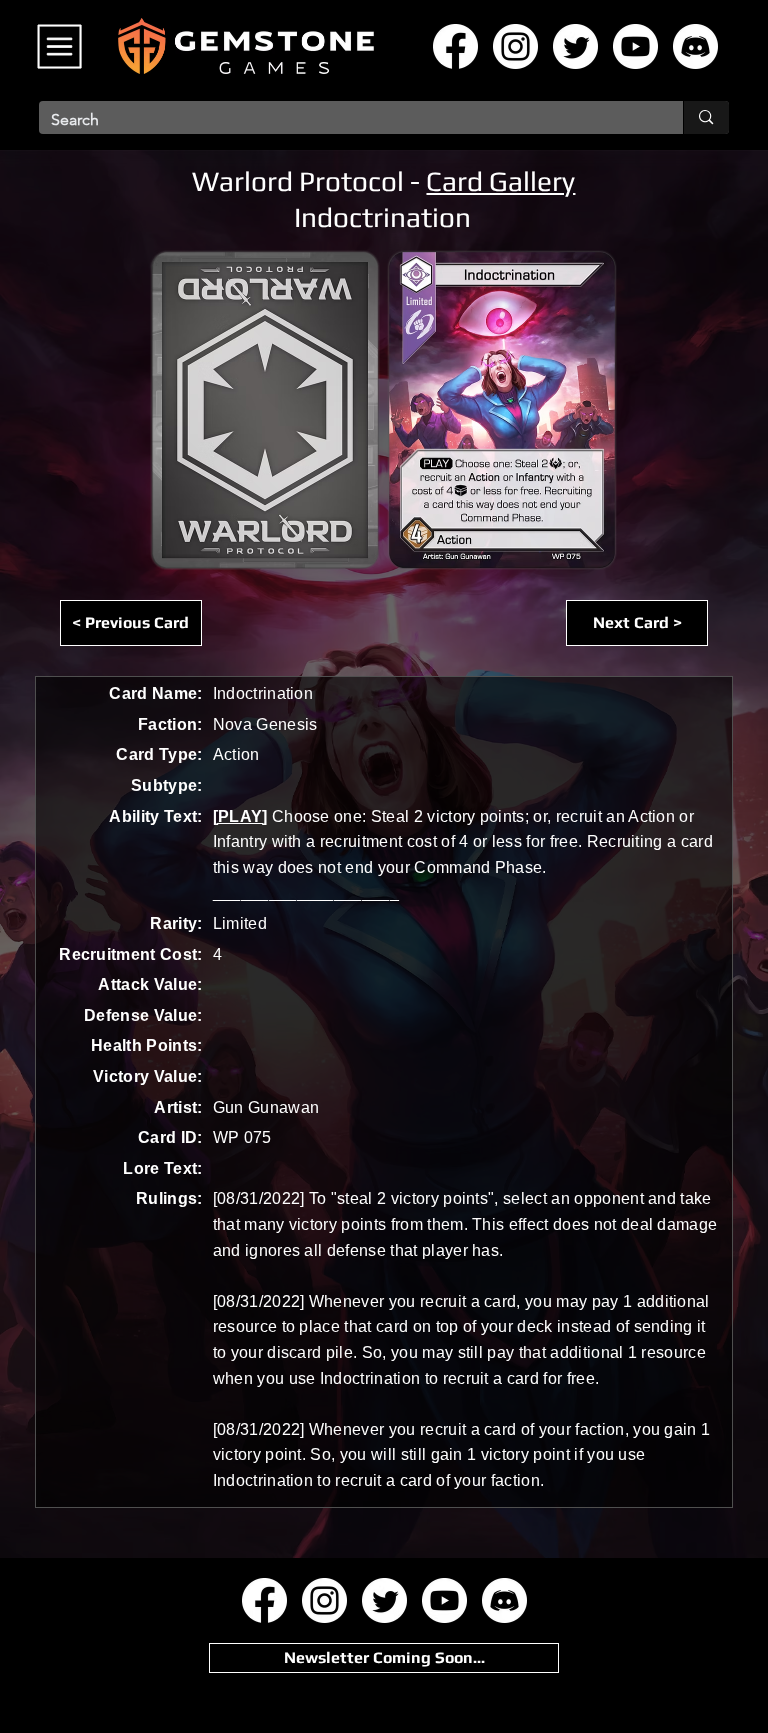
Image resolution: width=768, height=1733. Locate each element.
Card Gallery (500, 181)
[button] (384, 1658)
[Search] (705, 117)
